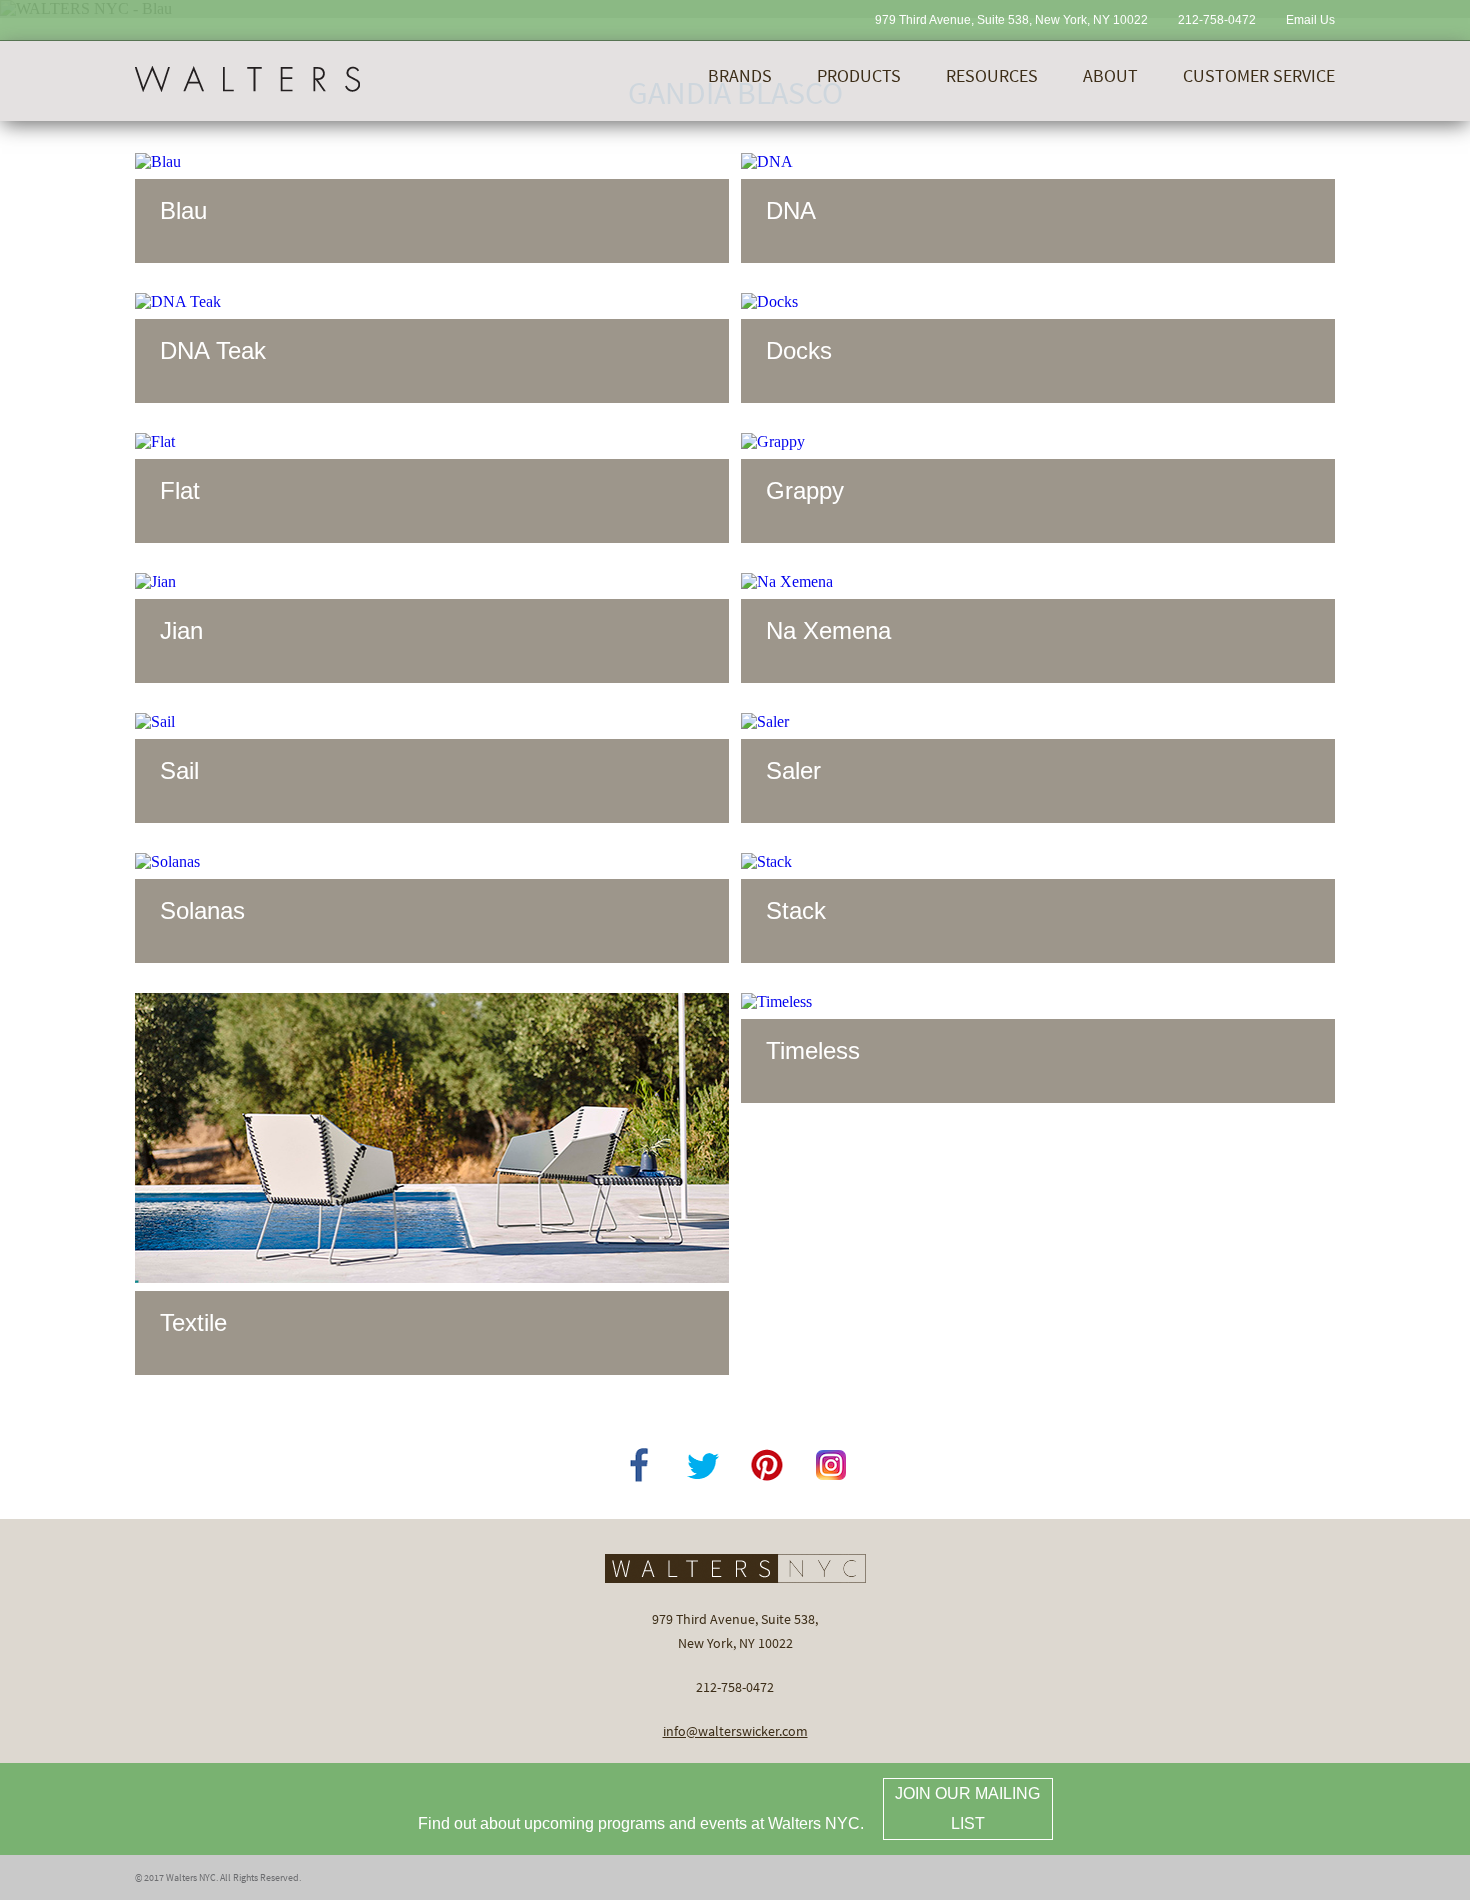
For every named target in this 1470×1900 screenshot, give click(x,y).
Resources (992, 76)
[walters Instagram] (831, 1465)
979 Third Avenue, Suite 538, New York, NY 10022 (1011, 20)
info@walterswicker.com (735, 1731)
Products (859, 76)
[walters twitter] (703, 1465)
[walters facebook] (639, 1465)
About (1110, 76)
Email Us (1310, 20)
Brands (740, 76)
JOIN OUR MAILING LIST (967, 1808)
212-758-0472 (1217, 20)
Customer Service (1259, 76)
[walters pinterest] (767, 1465)
